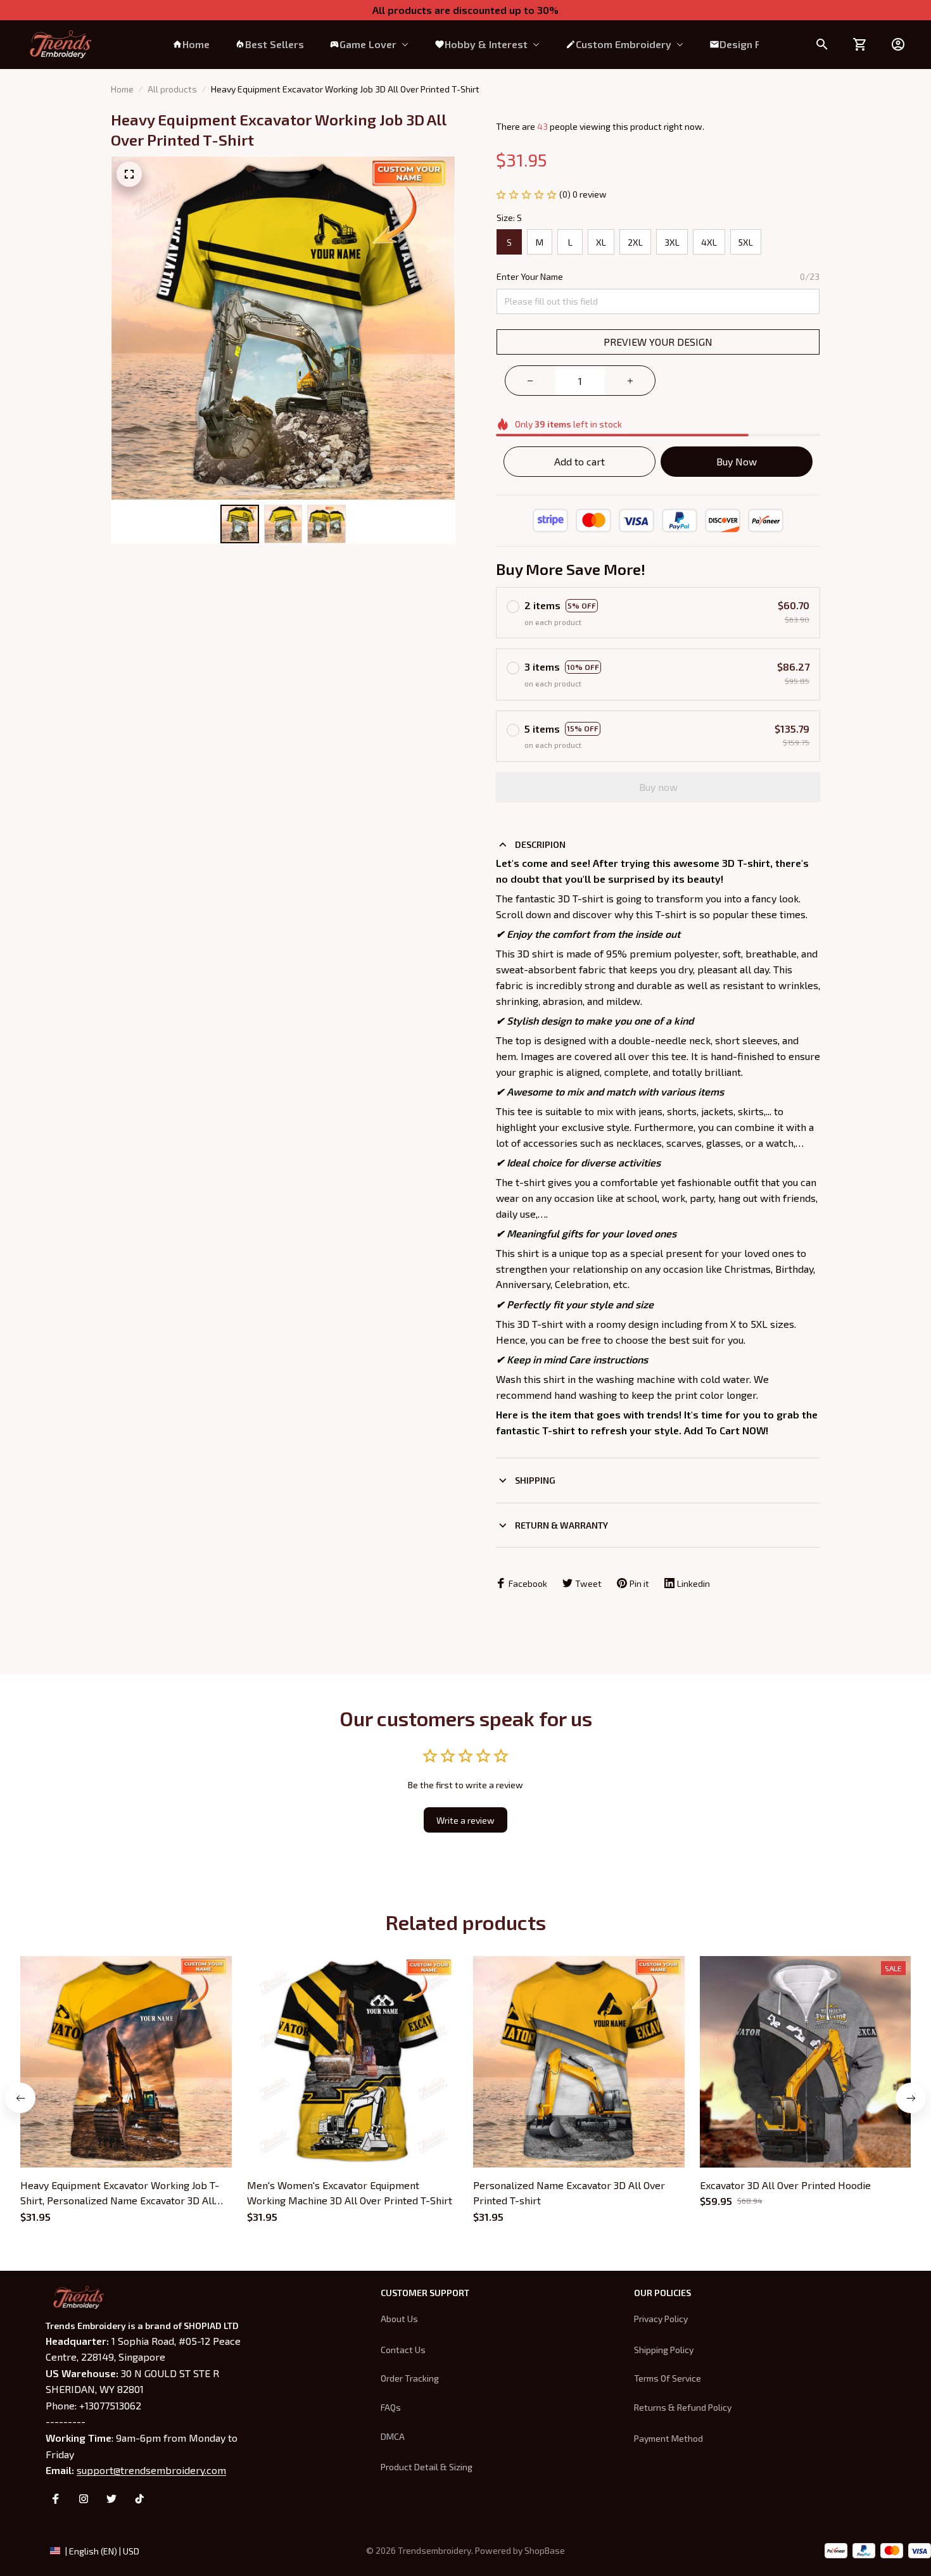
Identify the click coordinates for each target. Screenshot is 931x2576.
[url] (545, 2551)
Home (122, 89)
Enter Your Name (530, 276)
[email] (151, 2470)
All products (172, 89)
